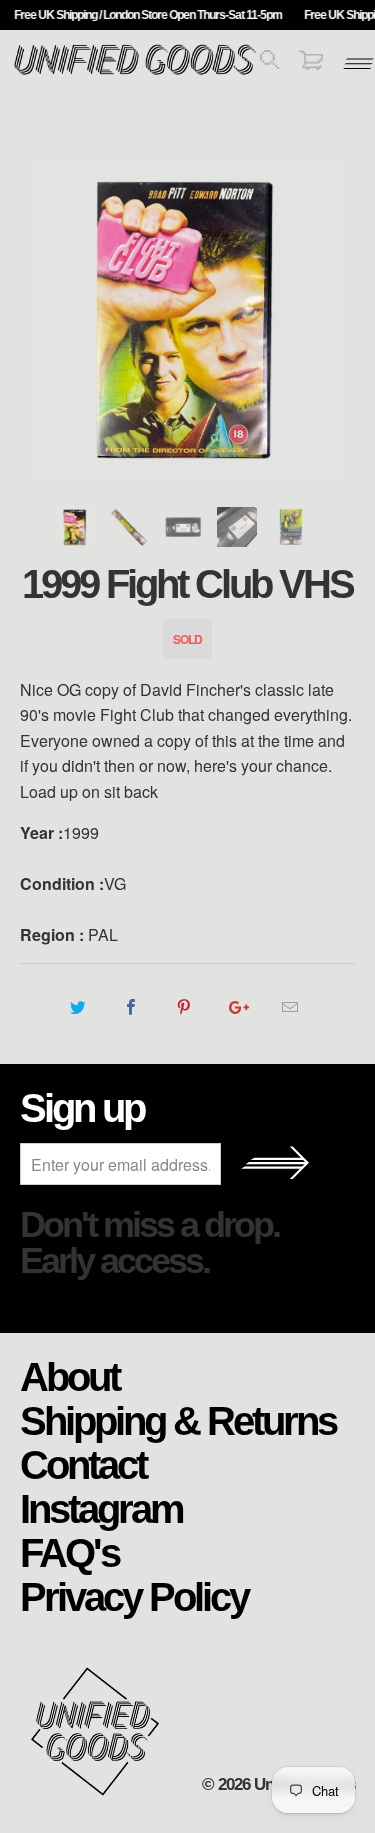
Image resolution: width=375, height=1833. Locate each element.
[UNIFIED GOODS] (135, 72)
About (69, 1376)
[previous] (39, 317)
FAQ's (69, 1552)
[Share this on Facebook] (131, 1007)
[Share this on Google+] (237, 1007)
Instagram (101, 1508)
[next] (336, 317)
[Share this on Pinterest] (184, 1007)
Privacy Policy (134, 1596)
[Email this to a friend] (290, 1007)
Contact (83, 1464)
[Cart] (311, 63)
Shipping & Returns (178, 1420)
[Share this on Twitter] (78, 1007)
